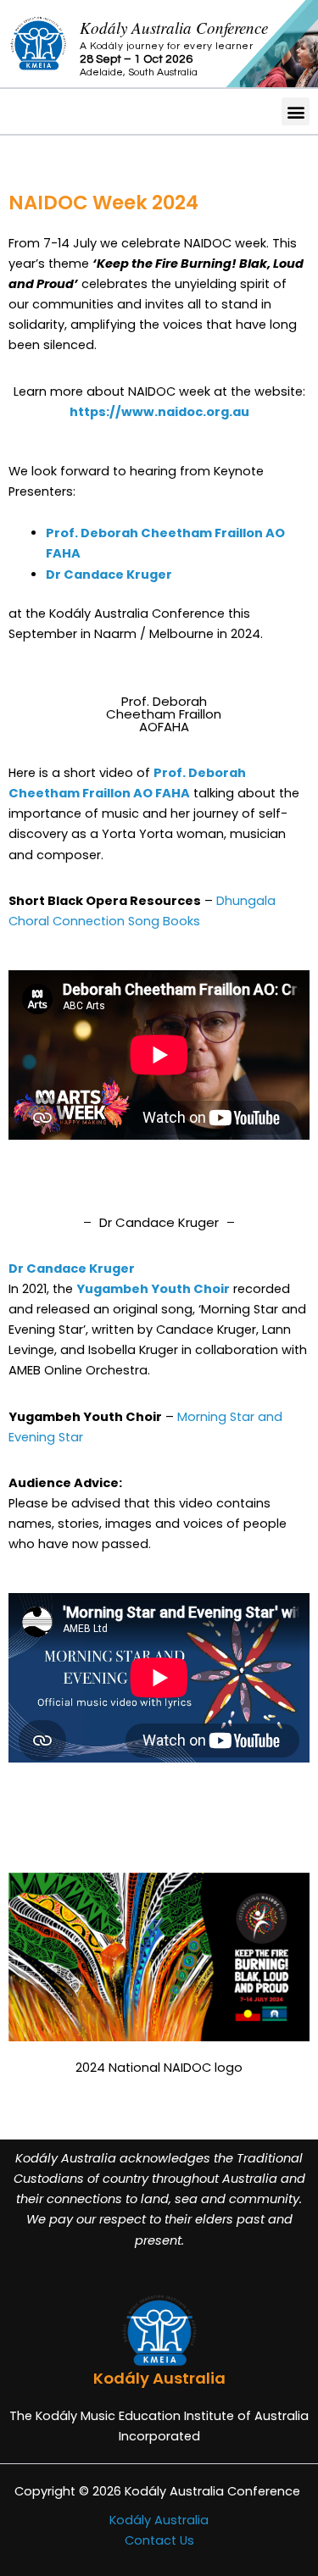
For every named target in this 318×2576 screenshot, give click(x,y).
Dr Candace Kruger (109, 575)
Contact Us (159, 2540)
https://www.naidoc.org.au (159, 412)
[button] (296, 111)
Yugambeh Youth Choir (153, 1289)
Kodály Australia (159, 2520)
